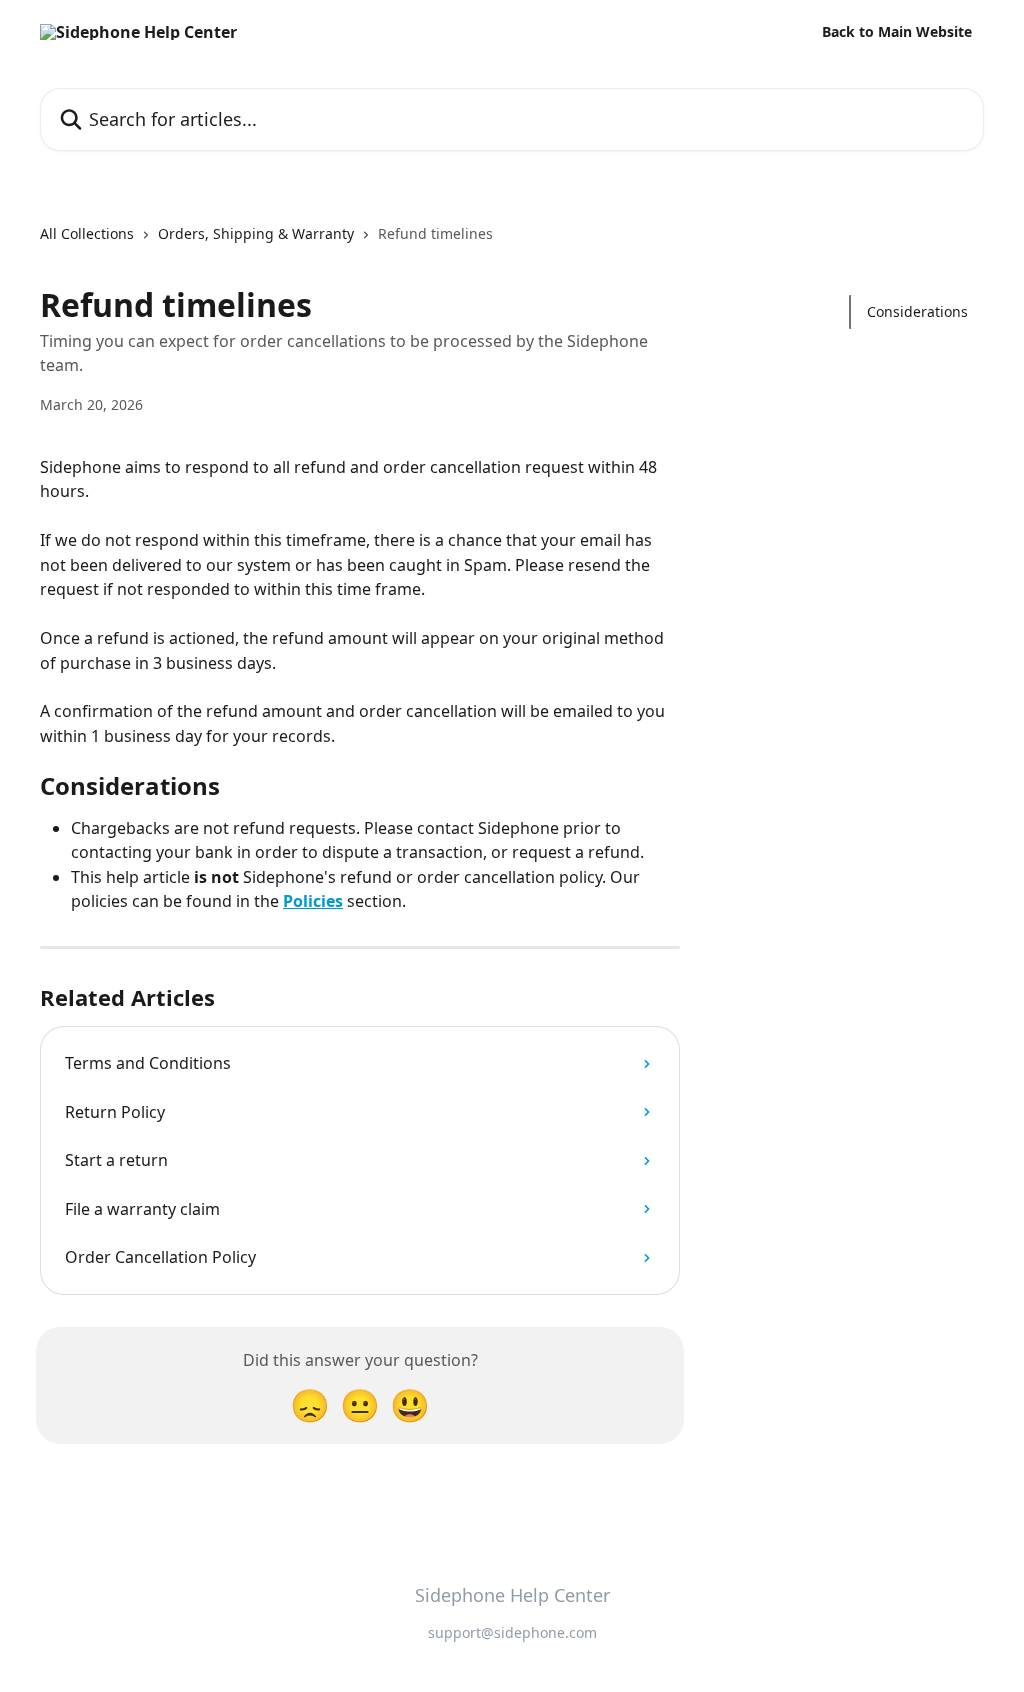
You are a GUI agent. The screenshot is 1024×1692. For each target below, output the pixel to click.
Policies (313, 901)
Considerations (917, 311)
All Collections (87, 233)
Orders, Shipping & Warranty (256, 233)
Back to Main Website (897, 32)
